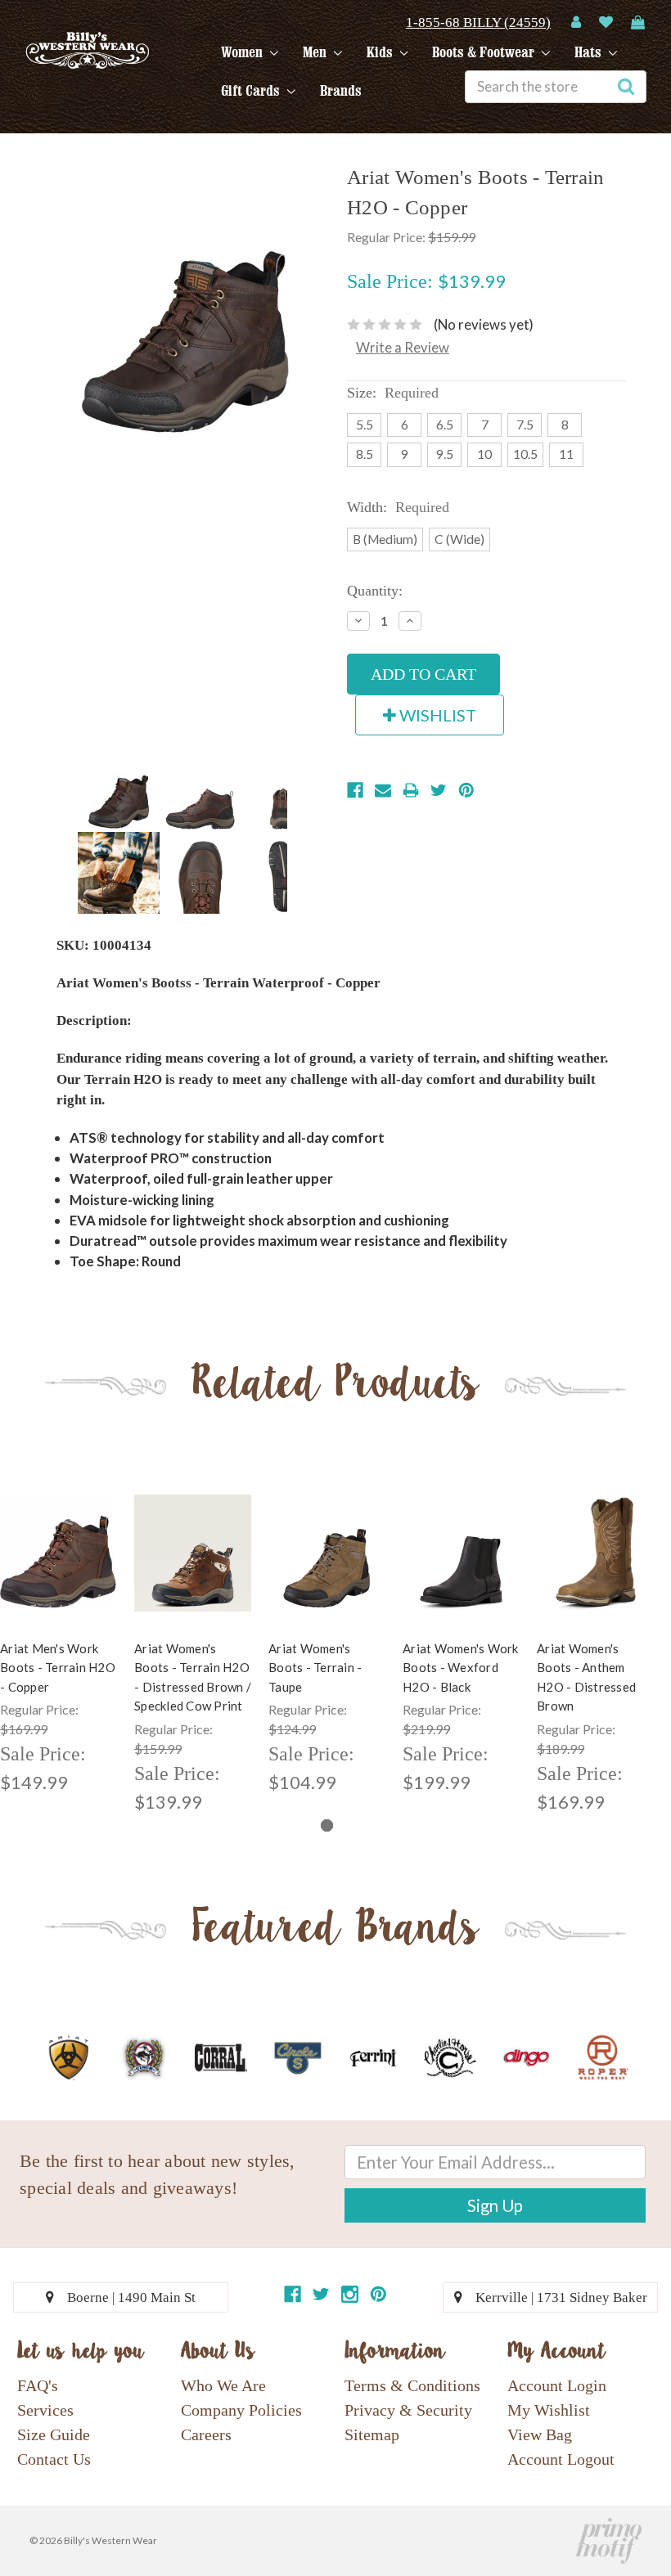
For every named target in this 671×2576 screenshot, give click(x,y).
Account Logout (561, 2459)
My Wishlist (549, 2410)
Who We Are (223, 2385)
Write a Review (403, 347)
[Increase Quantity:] (410, 621)
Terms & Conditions (412, 2385)
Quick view (59, 1539)
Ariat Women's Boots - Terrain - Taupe (315, 1668)
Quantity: (375, 591)
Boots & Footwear (485, 52)
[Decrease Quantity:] (358, 621)
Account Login (557, 2385)
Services (45, 2410)
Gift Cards (252, 91)
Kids (381, 52)
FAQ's (38, 2385)
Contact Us (54, 2459)
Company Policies (241, 2410)
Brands (341, 91)
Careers (206, 2434)
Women (243, 52)
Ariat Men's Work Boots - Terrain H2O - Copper (58, 1668)
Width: (398, 507)
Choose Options (59, 1567)
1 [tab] (327, 1825)
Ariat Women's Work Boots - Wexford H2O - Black (461, 1668)
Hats (590, 52)
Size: (393, 393)
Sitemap (372, 2434)
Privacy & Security (408, 2410)
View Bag (540, 2434)
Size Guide (54, 2434)
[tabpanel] (193, 1645)
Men (316, 52)
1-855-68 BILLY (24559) (478, 22)
